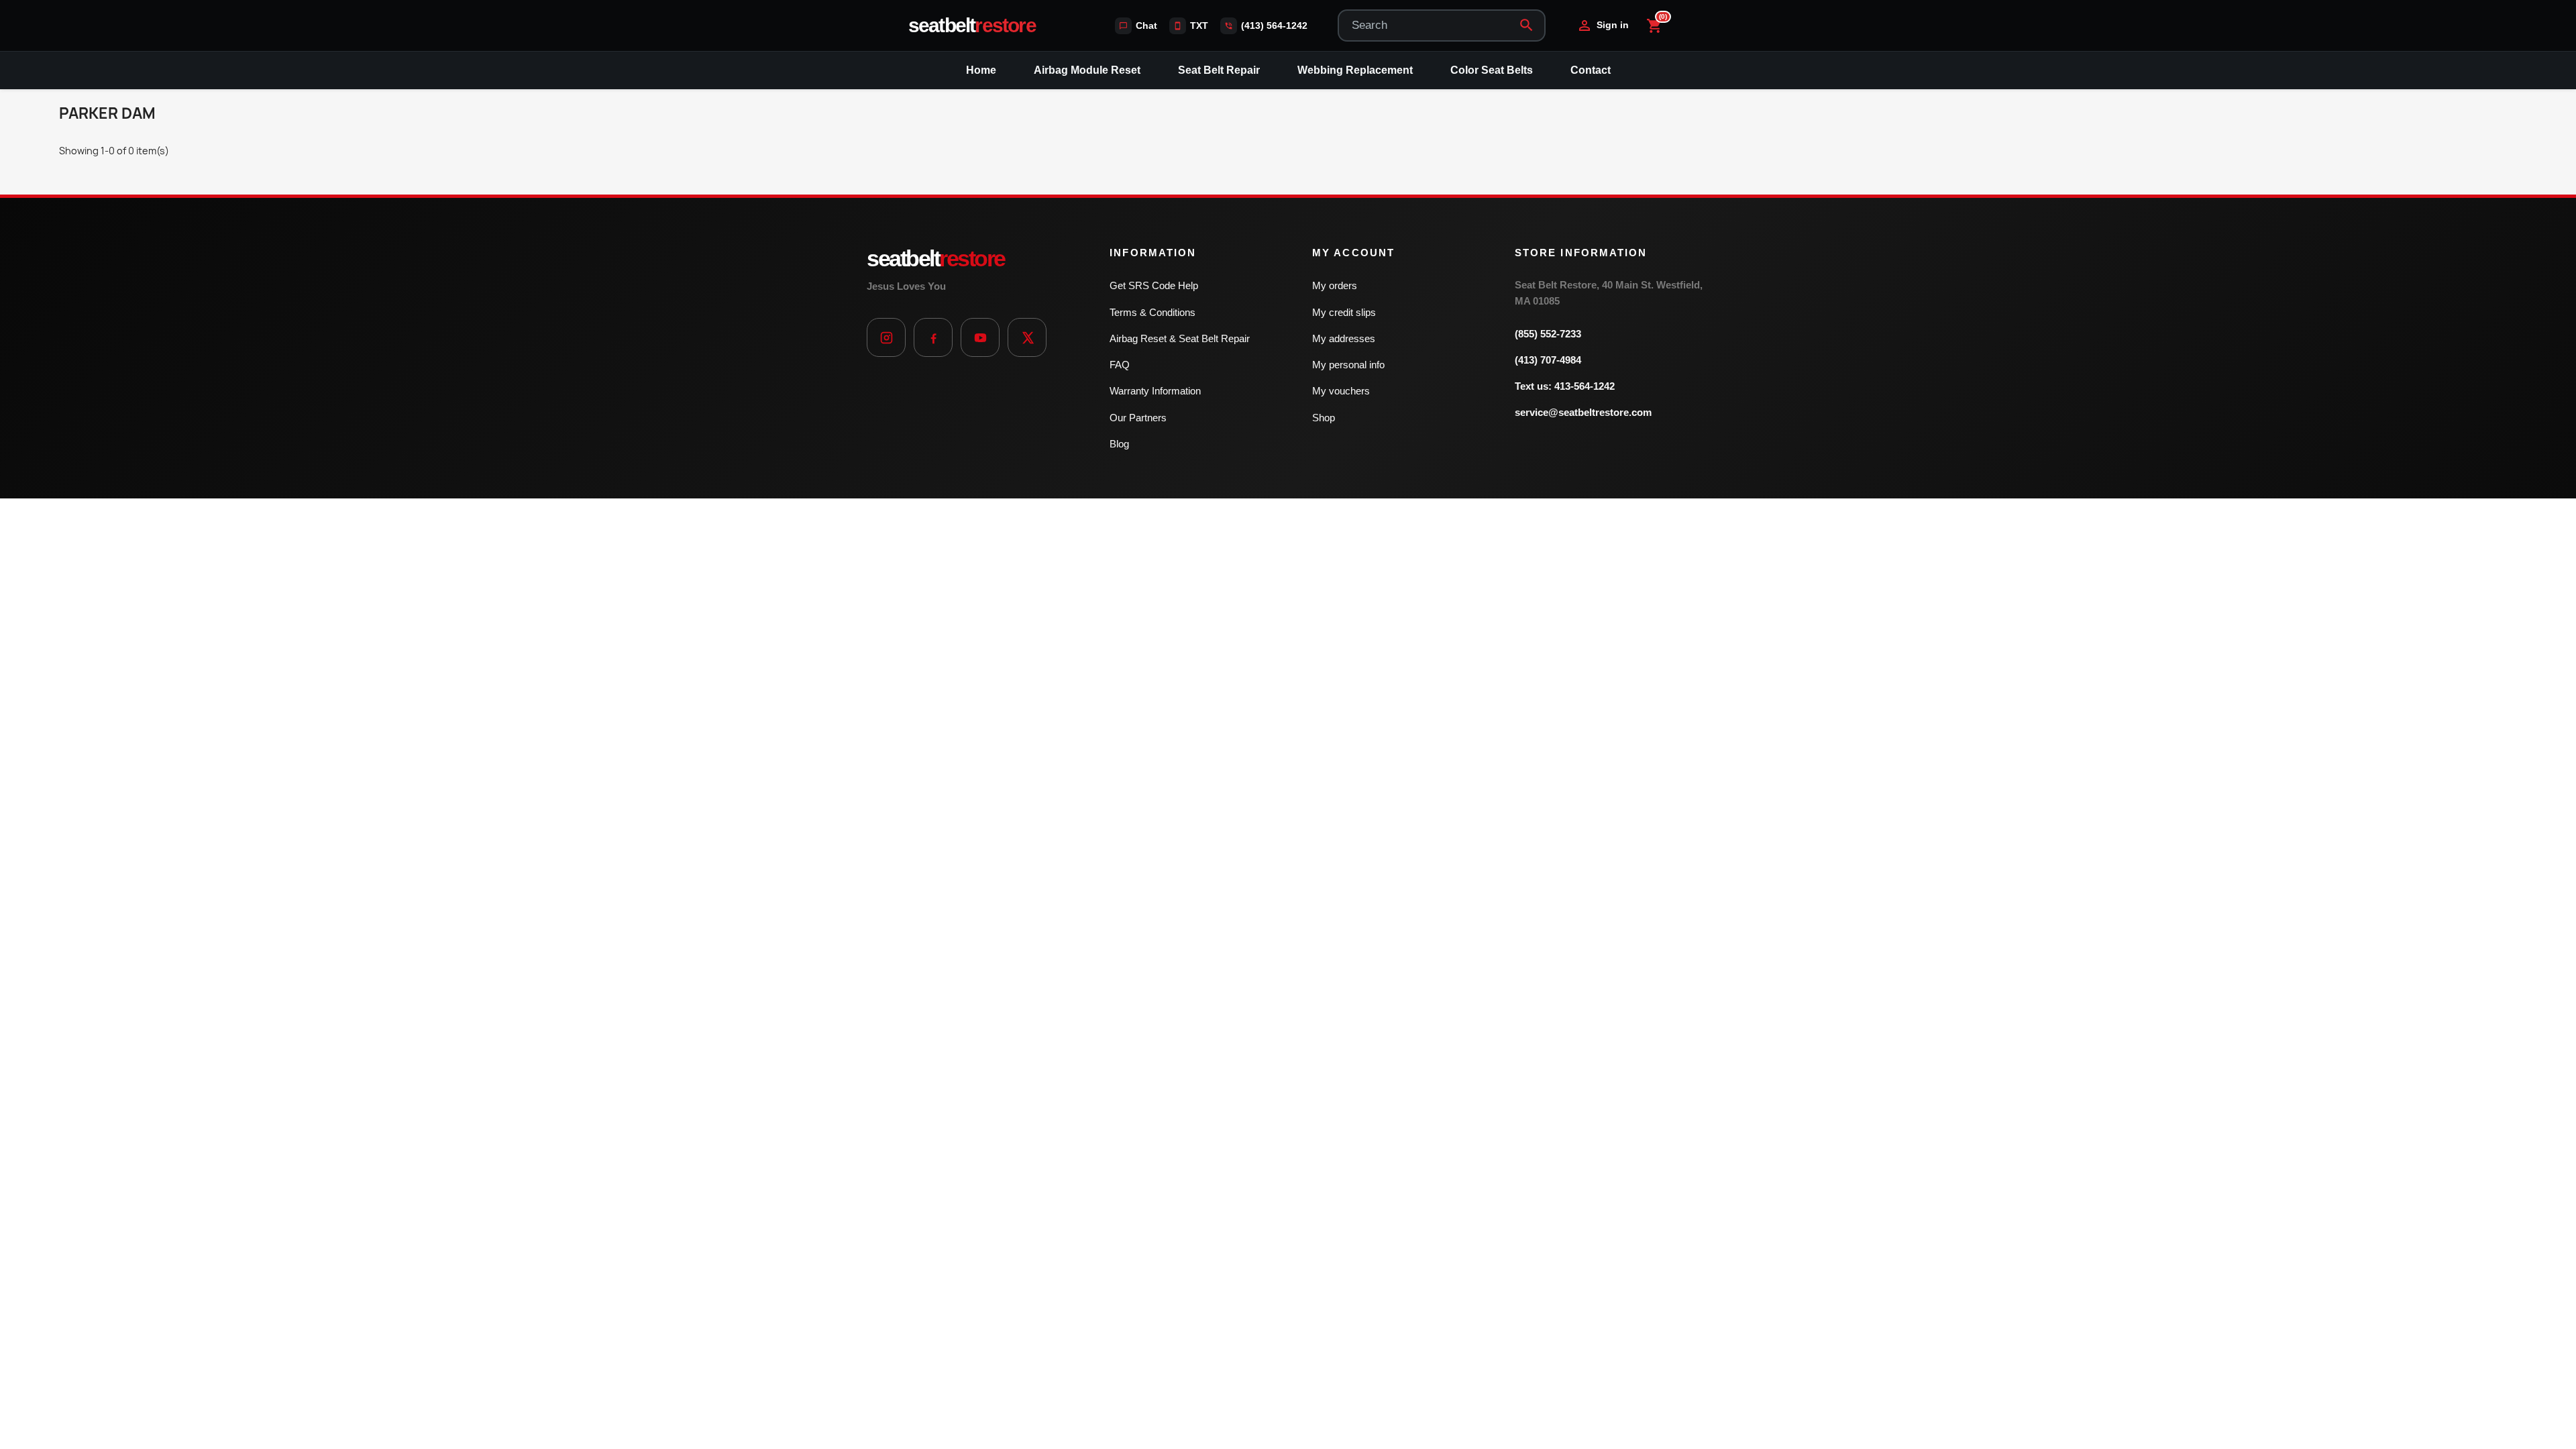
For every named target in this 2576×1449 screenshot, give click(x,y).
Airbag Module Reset (1087, 70)
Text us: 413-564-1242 (1565, 386)
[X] (1027, 337)
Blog (1119, 444)
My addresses (1344, 338)
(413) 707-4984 (1548, 360)
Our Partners (1138, 418)
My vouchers (1341, 391)
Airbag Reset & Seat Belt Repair (1180, 338)
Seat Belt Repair (1219, 70)
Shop (1324, 418)
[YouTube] (980, 337)
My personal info (1348, 365)
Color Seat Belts (1492, 70)
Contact (1591, 70)
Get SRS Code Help (1154, 285)
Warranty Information (1155, 391)
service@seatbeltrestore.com (1583, 412)
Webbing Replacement (1355, 70)
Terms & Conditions (1152, 312)
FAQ (1120, 365)
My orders (1335, 285)
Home (981, 70)
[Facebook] (933, 337)
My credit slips (1344, 312)
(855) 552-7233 (1548, 334)
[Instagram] (886, 337)
